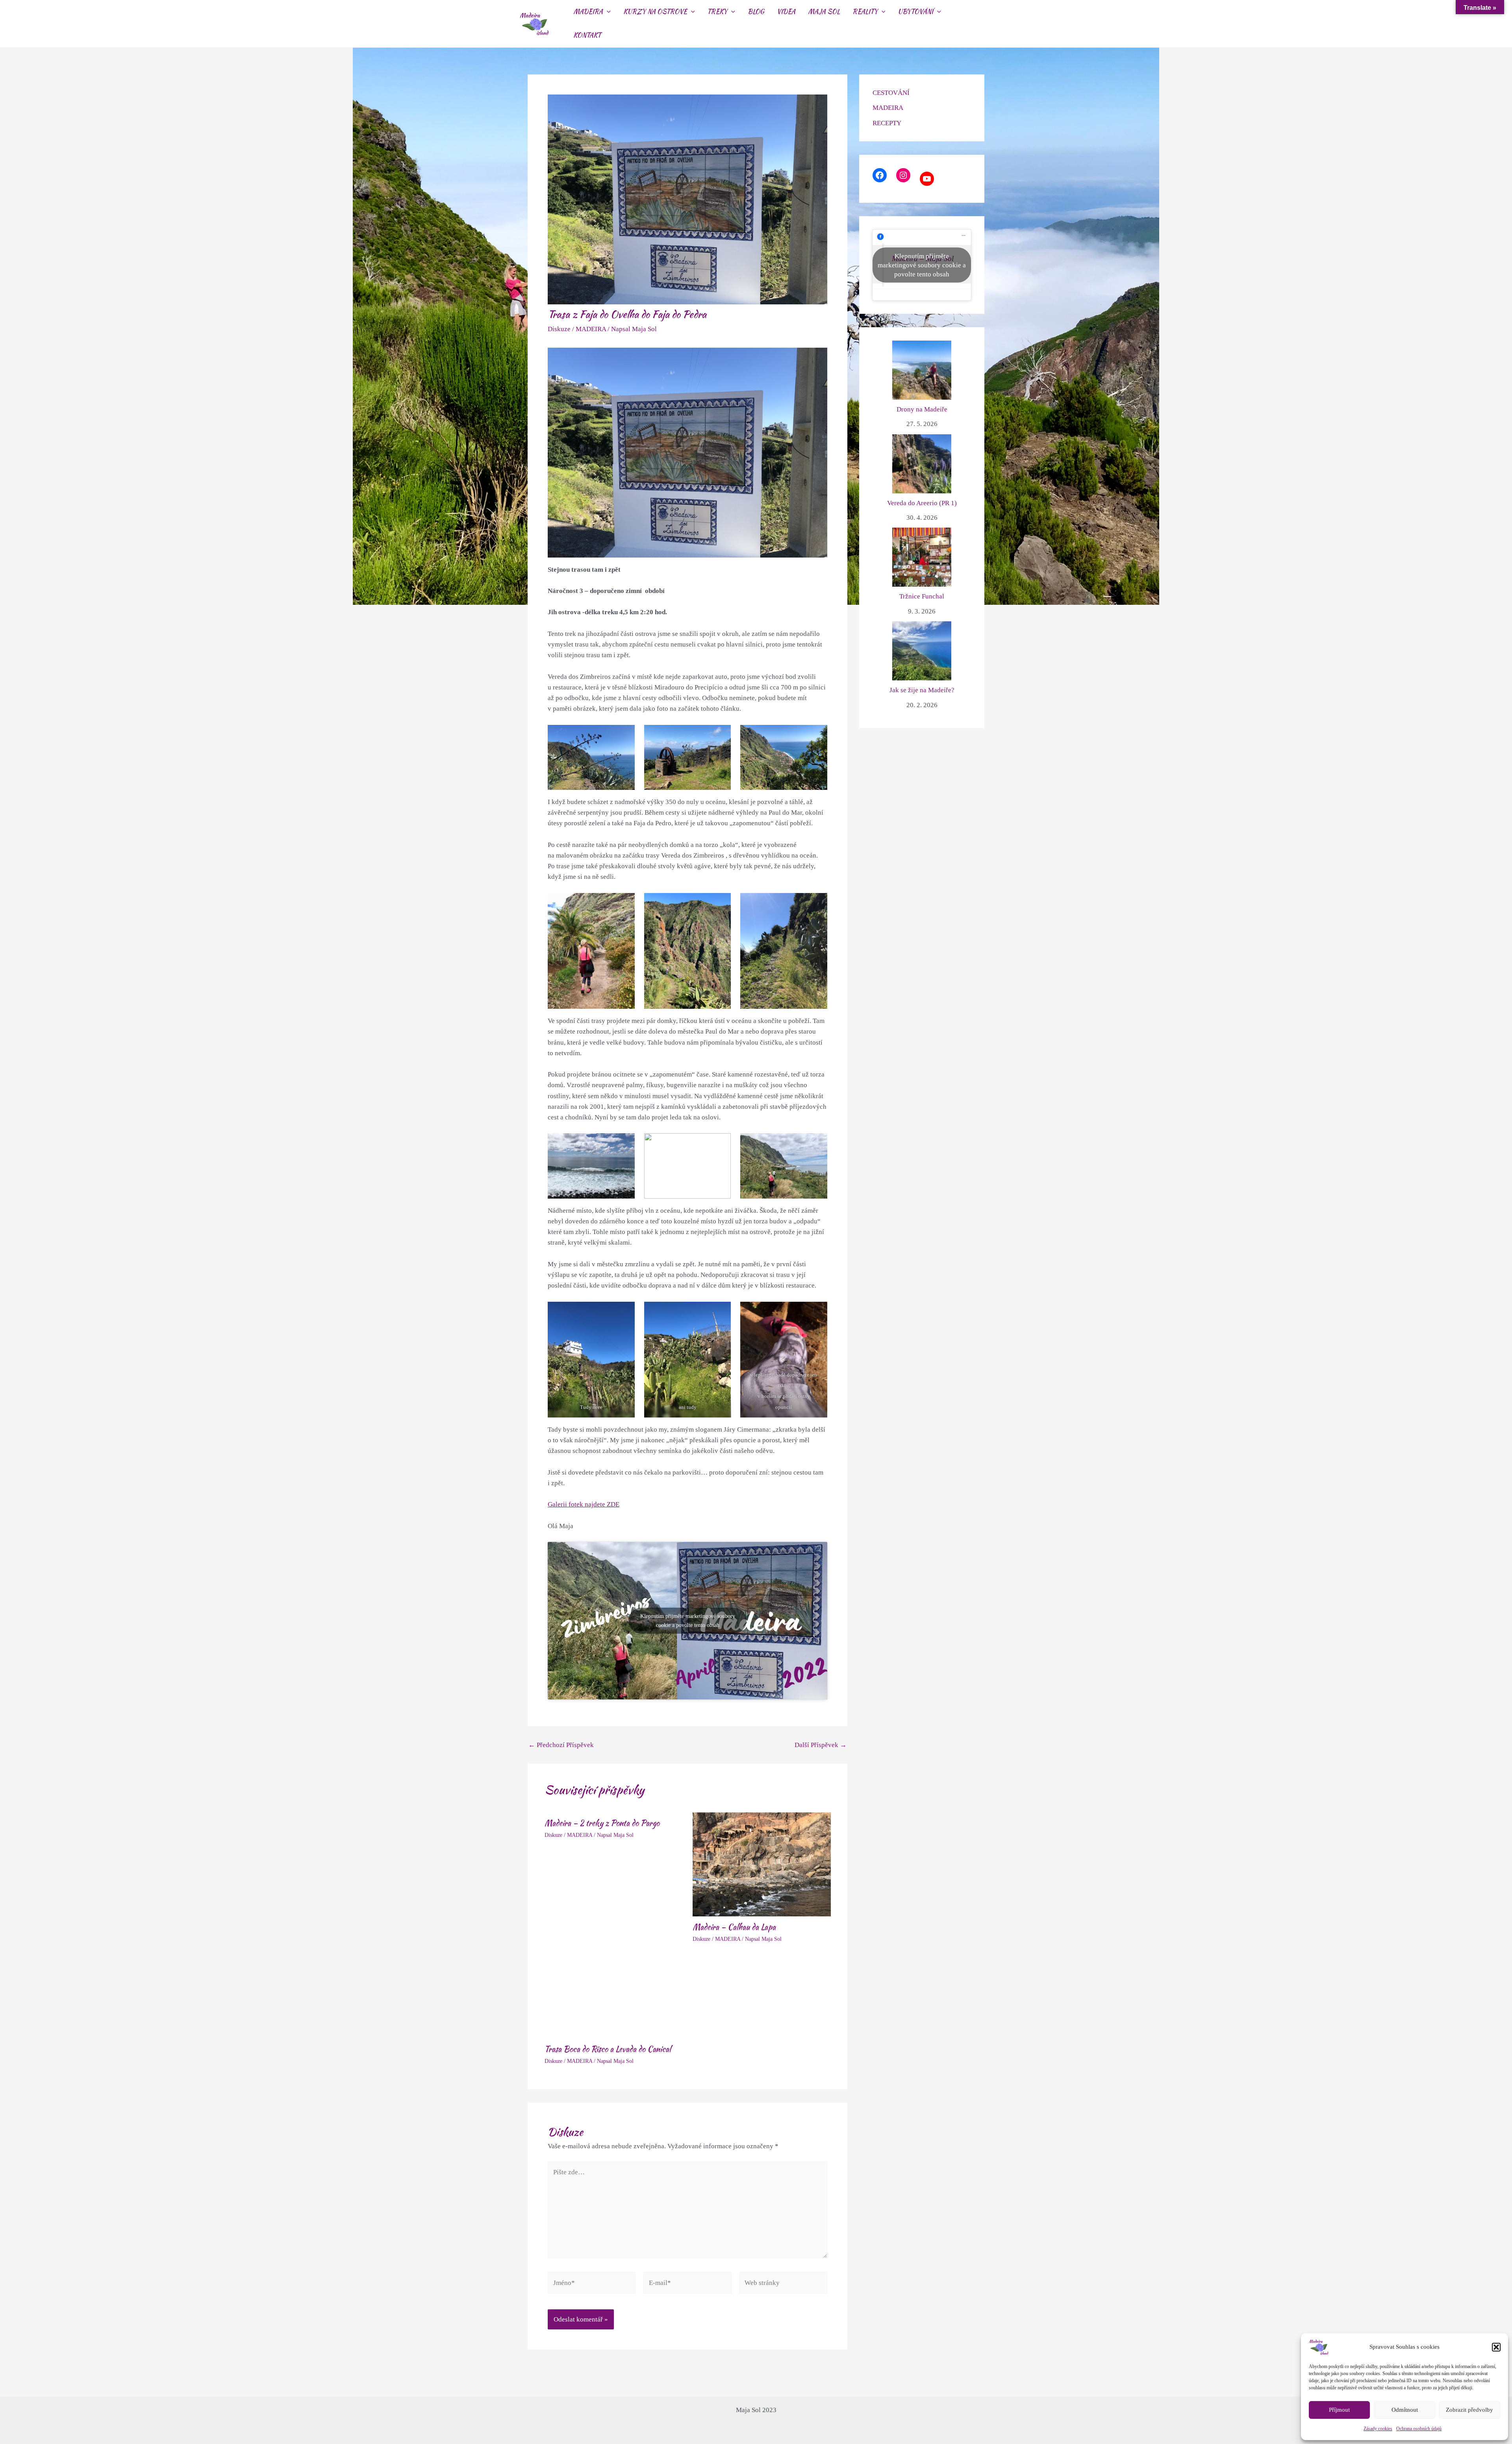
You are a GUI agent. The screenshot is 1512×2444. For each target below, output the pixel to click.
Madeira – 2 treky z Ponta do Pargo (602, 1823)
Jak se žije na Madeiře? (922, 690)
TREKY (717, 12)
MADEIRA (588, 12)
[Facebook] (880, 175)
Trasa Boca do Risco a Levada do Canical (608, 2049)
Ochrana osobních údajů (1419, 2429)
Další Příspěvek (821, 1745)
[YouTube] (927, 179)
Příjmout (1339, 2410)
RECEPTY (887, 123)
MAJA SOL (824, 12)
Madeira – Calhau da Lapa (734, 1927)
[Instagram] (903, 175)
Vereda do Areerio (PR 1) (922, 503)
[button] (1496, 2347)
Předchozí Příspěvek (561, 1745)
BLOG (756, 12)
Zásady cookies (1378, 2429)
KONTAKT (587, 35)
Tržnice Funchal (922, 596)
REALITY (865, 12)
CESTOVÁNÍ (891, 93)
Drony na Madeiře (922, 409)
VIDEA (786, 12)
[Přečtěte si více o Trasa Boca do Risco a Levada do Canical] (614, 1998)
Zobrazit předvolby (1469, 2410)
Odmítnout (1405, 2410)
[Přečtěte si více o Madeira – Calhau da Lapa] (762, 1864)
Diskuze (559, 329)
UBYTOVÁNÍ (915, 12)
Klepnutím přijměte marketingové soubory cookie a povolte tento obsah (688, 1621)
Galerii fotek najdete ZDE (584, 1504)
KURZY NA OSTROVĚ (655, 12)
